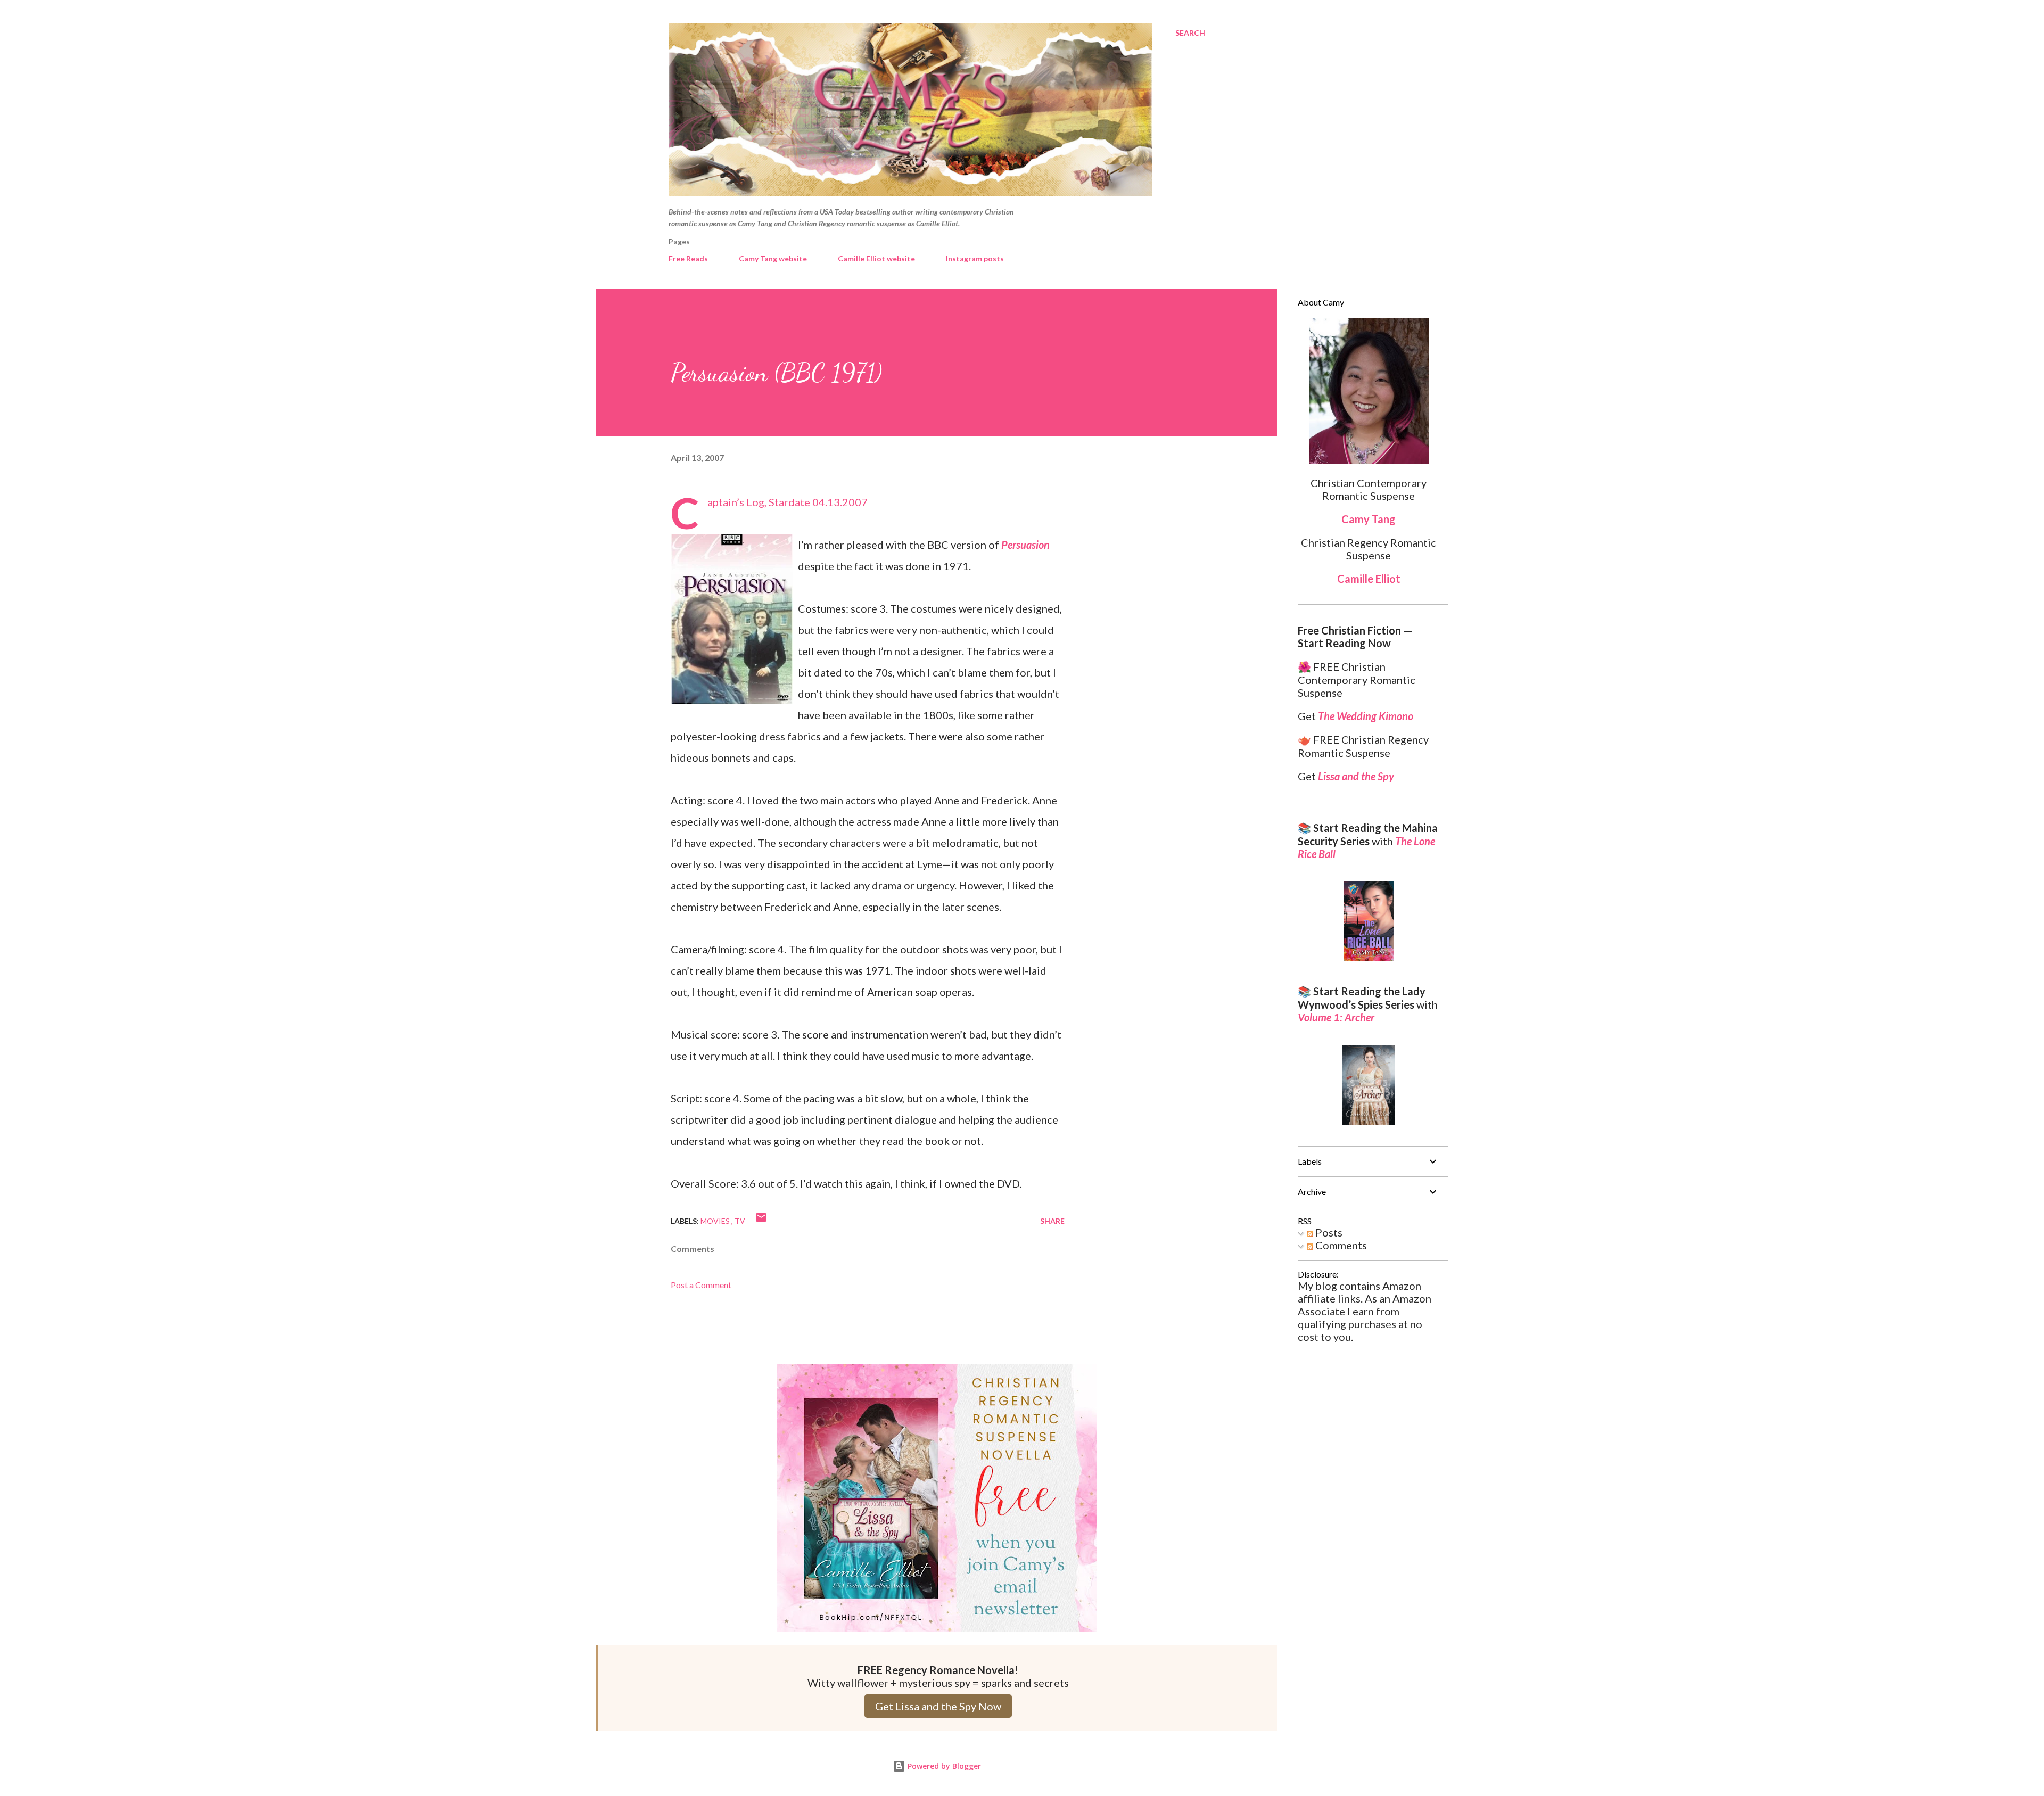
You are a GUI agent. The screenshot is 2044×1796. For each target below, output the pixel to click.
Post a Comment (701, 1285)
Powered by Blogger (943, 1766)
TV (740, 1221)
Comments (1340, 1245)
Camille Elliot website (876, 258)
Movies (716, 1221)
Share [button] (1052, 1221)
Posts (1328, 1232)
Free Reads (688, 258)
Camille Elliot (1369, 579)
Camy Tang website (773, 258)
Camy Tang (1369, 519)
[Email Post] (761, 1221)
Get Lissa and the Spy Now (938, 1706)
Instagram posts (975, 258)
